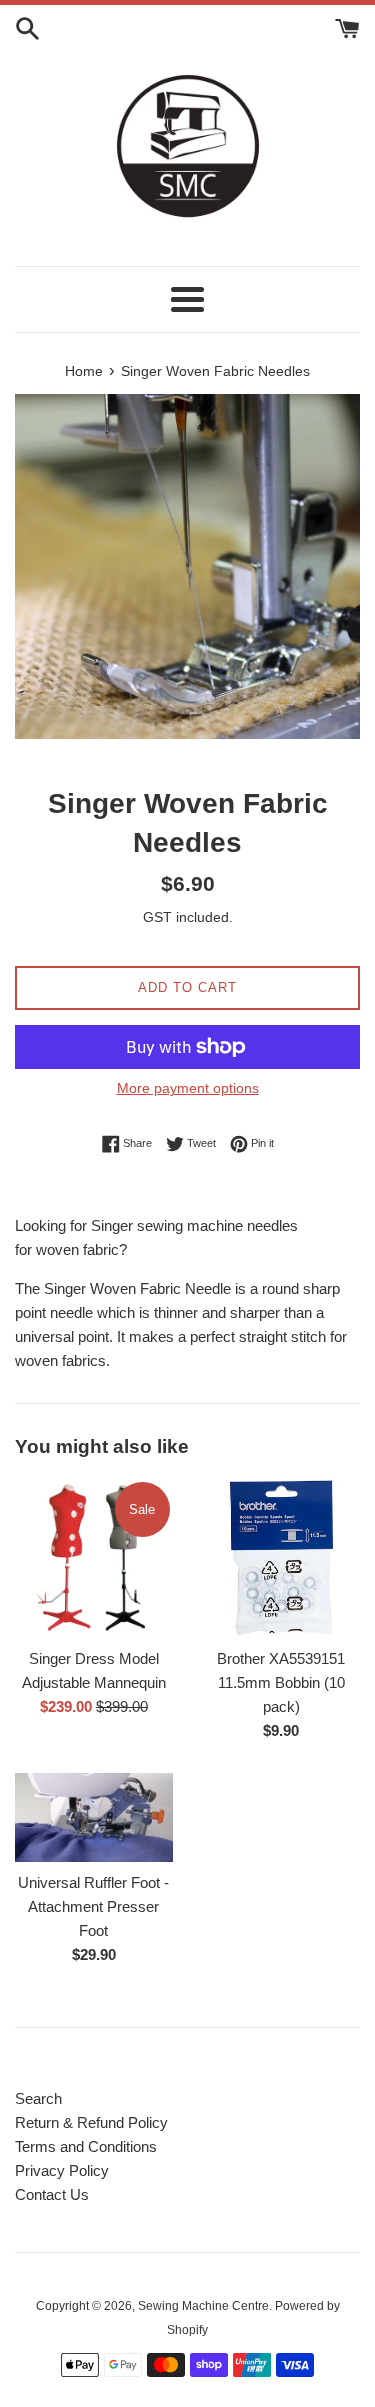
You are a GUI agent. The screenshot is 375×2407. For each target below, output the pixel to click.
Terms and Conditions (86, 2146)
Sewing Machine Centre (203, 2306)
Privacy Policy (62, 2170)
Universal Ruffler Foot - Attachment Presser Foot (93, 1906)
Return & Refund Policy (91, 2122)
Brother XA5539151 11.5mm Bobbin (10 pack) (281, 1682)
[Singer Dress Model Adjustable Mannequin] (94, 1558)
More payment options (188, 1088)
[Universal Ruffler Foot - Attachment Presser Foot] (94, 1817)
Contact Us (52, 2194)
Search (38, 2098)
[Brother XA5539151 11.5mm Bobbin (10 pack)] (282, 1558)
